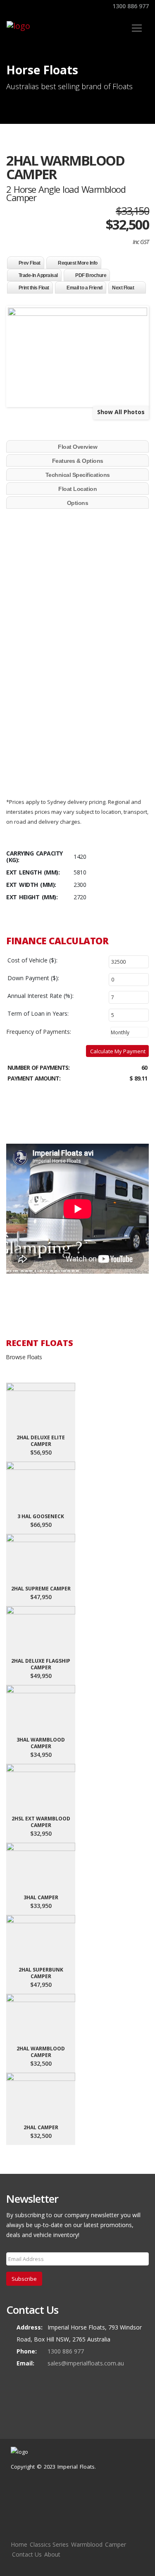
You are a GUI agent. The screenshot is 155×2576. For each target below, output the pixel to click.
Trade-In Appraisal (38, 275)
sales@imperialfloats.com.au (86, 2363)
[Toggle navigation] (137, 28)
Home (19, 2544)
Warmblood (87, 2544)
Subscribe (24, 2279)
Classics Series (49, 2544)
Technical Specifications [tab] (78, 475)
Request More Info (78, 263)
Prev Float (30, 263)
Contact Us (27, 2554)
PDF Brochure (91, 275)
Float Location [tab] (77, 489)
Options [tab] (78, 503)
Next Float (123, 288)
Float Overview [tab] (77, 447)
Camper (116, 2544)
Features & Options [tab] (78, 461)
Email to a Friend (85, 288)
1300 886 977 (130, 6)
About (52, 2554)
